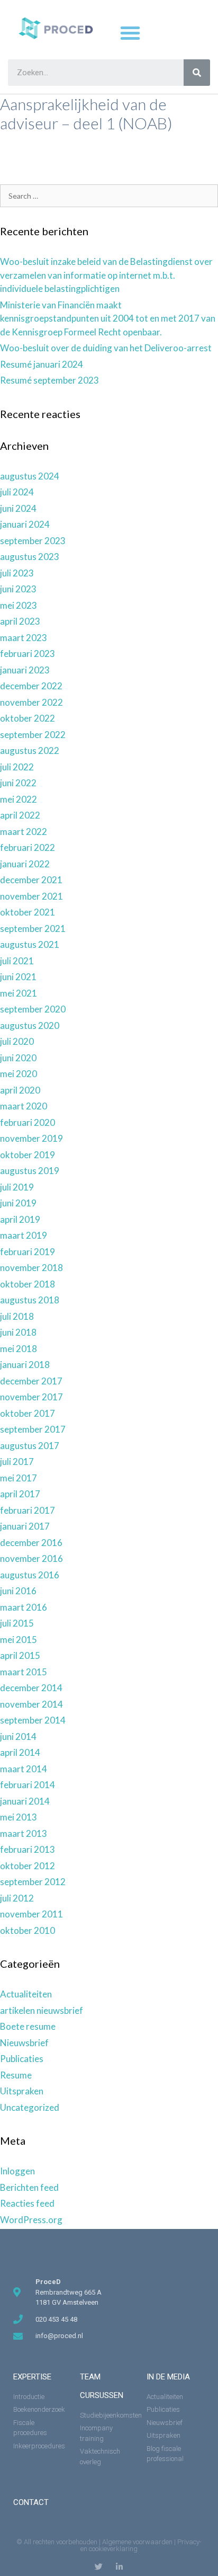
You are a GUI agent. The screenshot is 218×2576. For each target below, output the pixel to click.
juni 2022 (18, 783)
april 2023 (20, 621)
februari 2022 (28, 847)
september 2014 (33, 1720)
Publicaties (22, 2059)
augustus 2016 (30, 1575)
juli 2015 (17, 1623)
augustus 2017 (30, 1446)
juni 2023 (18, 589)
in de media (168, 2377)
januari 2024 (25, 524)
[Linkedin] (119, 2567)
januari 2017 (25, 1526)
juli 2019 (17, 1187)
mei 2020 (19, 1074)
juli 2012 (17, 1898)
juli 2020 (17, 1041)
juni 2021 (18, 977)
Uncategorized (30, 2107)
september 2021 (33, 929)
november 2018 (31, 1268)
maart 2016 (24, 1607)
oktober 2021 (28, 912)
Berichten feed (29, 2187)
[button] (130, 33)
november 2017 (31, 1397)
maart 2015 (24, 1672)
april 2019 (20, 1219)
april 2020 (20, 1090)
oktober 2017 (28, 1413)
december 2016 (31, 1543)
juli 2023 (17, 573)
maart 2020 (24, 1106)
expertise (32, 2377)
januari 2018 (25, 1365)
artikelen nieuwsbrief (42, 2010)
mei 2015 (19, 1640)
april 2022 (20, 815)
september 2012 (33, 1882)
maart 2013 (24, 1833)
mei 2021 (19, 993)
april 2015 (20, 1655)
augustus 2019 (30, 1171)
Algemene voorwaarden (137, 2542)
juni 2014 (18, 1736)
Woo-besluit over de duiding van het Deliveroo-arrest (106, 348)
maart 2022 (24, 832)
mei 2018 (19, 1349)
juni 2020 (18, 1058)
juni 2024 (18, 508)
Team (90, 2377)
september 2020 (33, 1009)
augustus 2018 (30, 1300)
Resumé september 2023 (49, 380)
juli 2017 (17, 1462)
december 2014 (31, 1688)
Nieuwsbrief (24, 2043)
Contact (31, 2502)
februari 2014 (28, 1785)
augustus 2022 (30, 750)
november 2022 (31, 702)
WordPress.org (31, 2220)
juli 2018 (17, 1316)
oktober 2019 (28, 1155)
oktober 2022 (28, 718)
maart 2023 (24, 638)
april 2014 (20, 1752)
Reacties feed (27, 2203)
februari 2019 (28, 1252)
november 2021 (31, 896)
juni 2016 (18, 1591)
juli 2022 (17, 767)
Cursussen (102, 2395)
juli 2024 (17, 492)
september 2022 (33, 735)
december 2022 (31, 686)
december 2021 (31, 880)
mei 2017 (19, 1478)
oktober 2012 (28, 1866)
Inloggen (17, 2171)
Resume (16, 2075)
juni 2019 (18, 1203)
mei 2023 (19, 605)
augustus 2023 (30, 557)
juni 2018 (18, 1332)
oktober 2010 (28, 1930)
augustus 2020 (30, 1025)
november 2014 (31, 1704)
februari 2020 (28, 1122)
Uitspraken (22, 2091)
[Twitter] (99, 2567)
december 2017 (31, 1381)
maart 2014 (24, 1769)
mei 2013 (19, 1817)
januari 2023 (25, 670)
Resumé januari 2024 (42, 364)
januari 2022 (25, 864)
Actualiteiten (26, 1994)
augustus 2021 (30, 944)
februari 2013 (28, 1849)
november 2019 (31, 1138)
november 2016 (31, 1558)
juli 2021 (17, 961)
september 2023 (33, 541)
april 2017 (20, 1494)
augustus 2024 (30, 476)
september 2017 (33, 1429)
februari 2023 (28, 654)
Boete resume (28, 2026)
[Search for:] (109, 195)
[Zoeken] (197, 73)
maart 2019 (24, 1235)
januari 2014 (25, 1801)
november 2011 (31, 1914)
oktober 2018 (28, 1284)
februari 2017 (28, 1510)
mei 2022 (19, 799)
